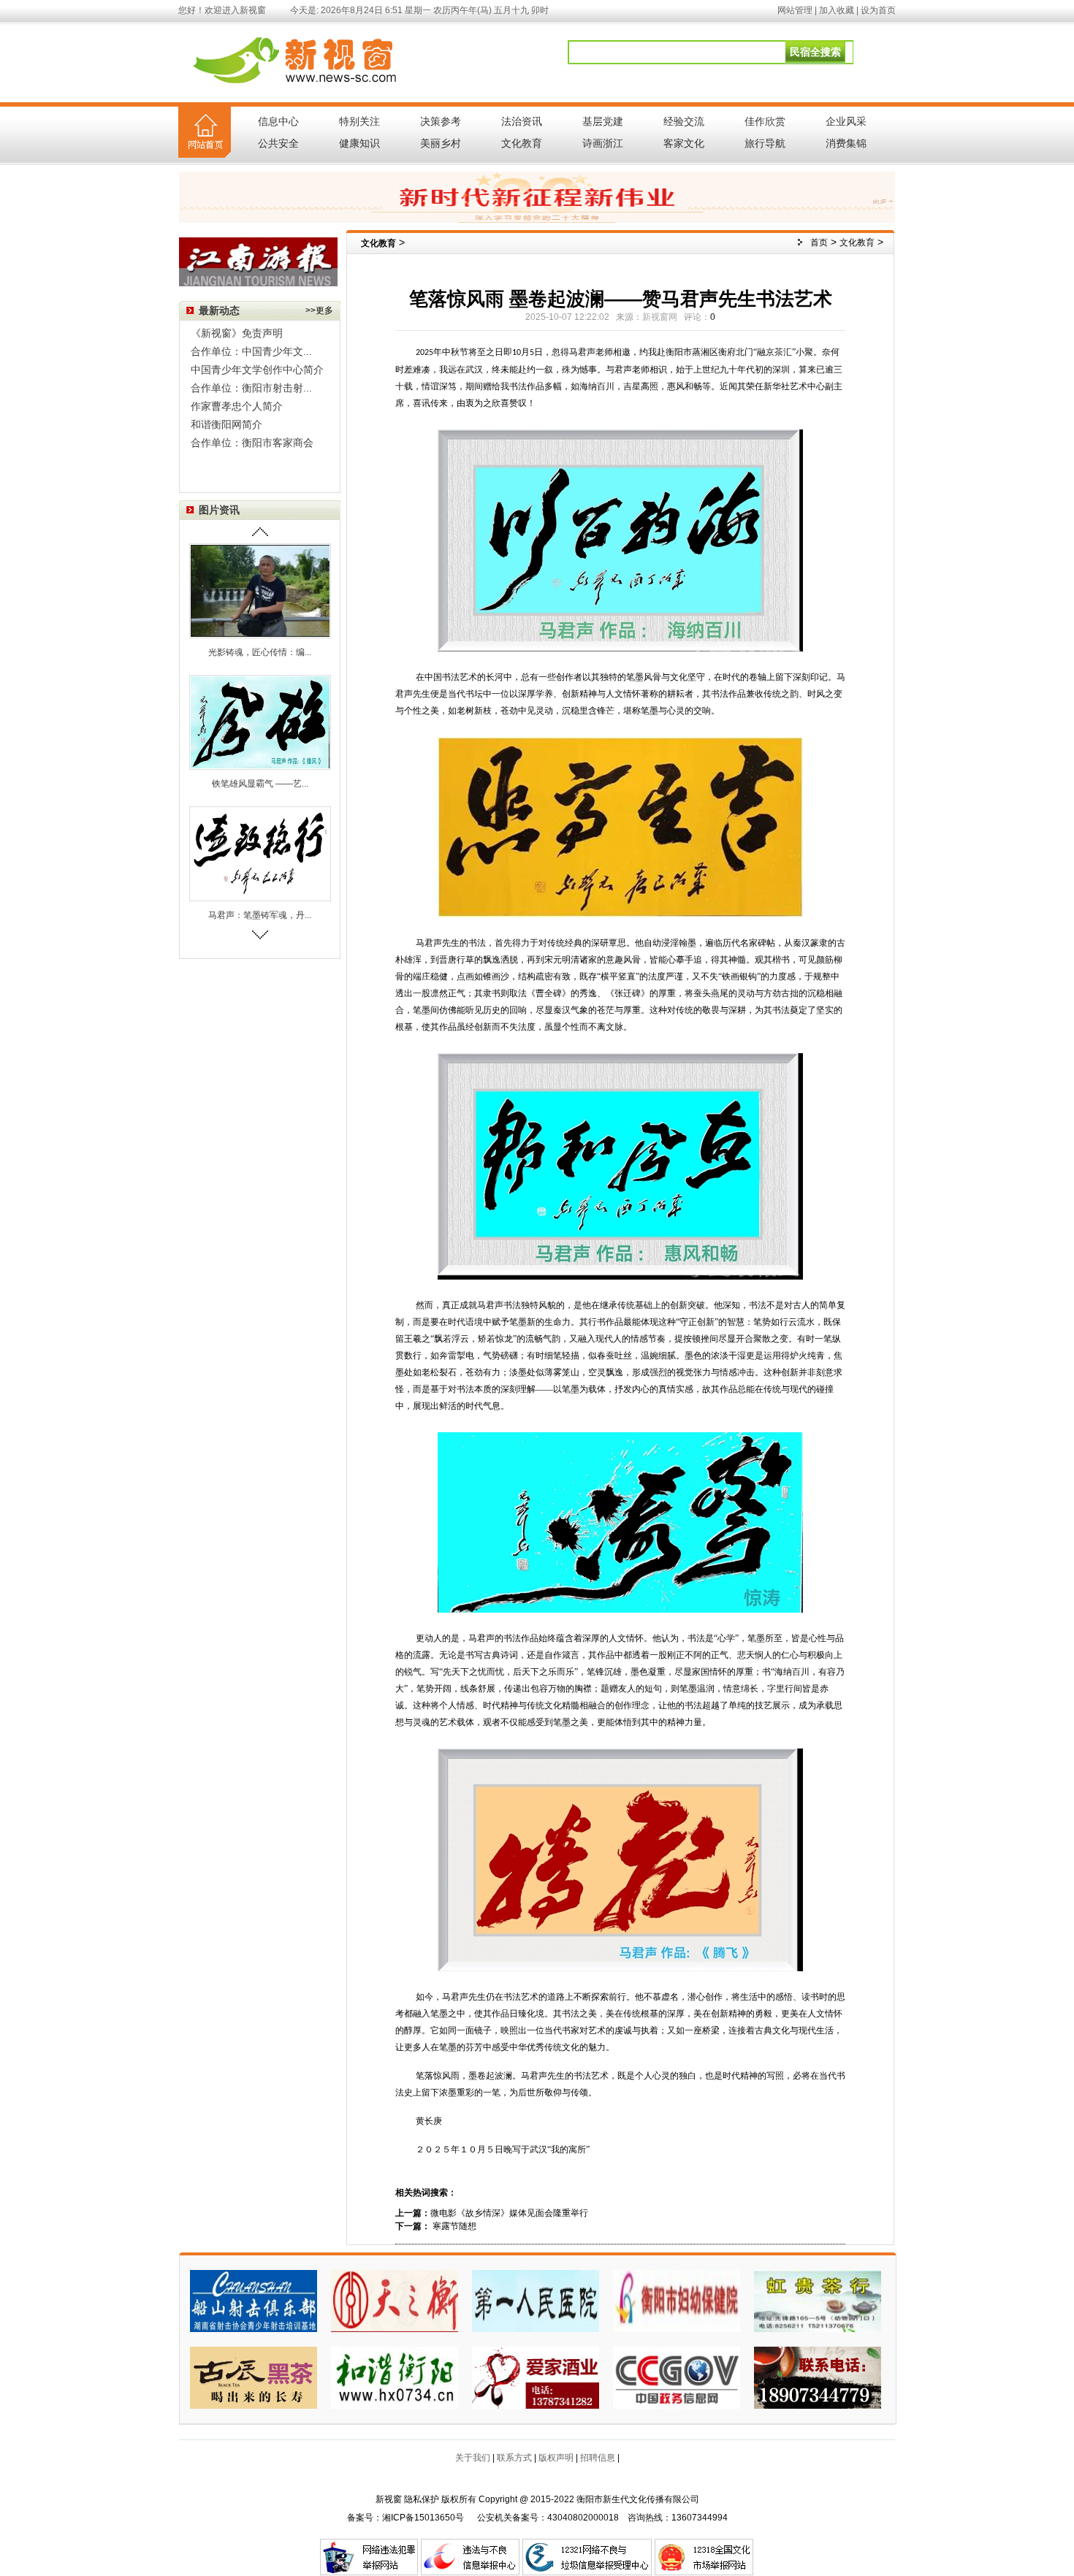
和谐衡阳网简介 (226, 424)
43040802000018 (583, 2518)
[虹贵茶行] (818, 2300)
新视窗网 (660, 317)
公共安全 (278, 143)
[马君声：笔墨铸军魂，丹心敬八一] (260, 853)
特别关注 (359, 121)
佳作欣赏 (765, 121)
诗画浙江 (603, 143)
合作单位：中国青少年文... (251, 351)
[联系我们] (818, 2377)
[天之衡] (395, 2300)
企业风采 (846, 121)
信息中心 (278, 121)
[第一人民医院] (536, 2300)
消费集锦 (846, 143)
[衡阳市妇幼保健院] (677, 2300)
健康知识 (359, 143)
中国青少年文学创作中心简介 (257, 370)
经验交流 (684, 121)
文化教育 (522, 143)
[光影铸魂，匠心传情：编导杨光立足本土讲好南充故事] (260, 590)
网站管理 (795, 10)
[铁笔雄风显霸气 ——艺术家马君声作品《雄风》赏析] (260, 722)
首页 (819, 242)
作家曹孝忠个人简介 (237, 406)
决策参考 (441, 121)
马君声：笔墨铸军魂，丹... (260, 915)
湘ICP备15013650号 (423, 2518)
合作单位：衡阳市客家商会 (252, 443)
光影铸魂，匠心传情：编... (260, 652)
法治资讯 (522, 121)
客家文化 (684, 143)
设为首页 (878, 10)
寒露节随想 (453, 2226)
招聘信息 (598, 2458)
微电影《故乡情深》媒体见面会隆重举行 (509, 2213)
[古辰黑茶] (254, 2377)
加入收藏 (837, 10)
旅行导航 (765, 143)
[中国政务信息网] (677, 2377)
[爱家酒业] (536, 2377)
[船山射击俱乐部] (254, 2300)
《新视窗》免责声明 (237, 333)
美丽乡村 (441, 143)
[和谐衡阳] (395, 2377)
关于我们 (473, 2458)
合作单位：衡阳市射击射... (251, 388)
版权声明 (556, 2458)
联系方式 (514, 2458)
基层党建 (603, 121)
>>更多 (319, 310)
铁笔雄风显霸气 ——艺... (260, 784)
